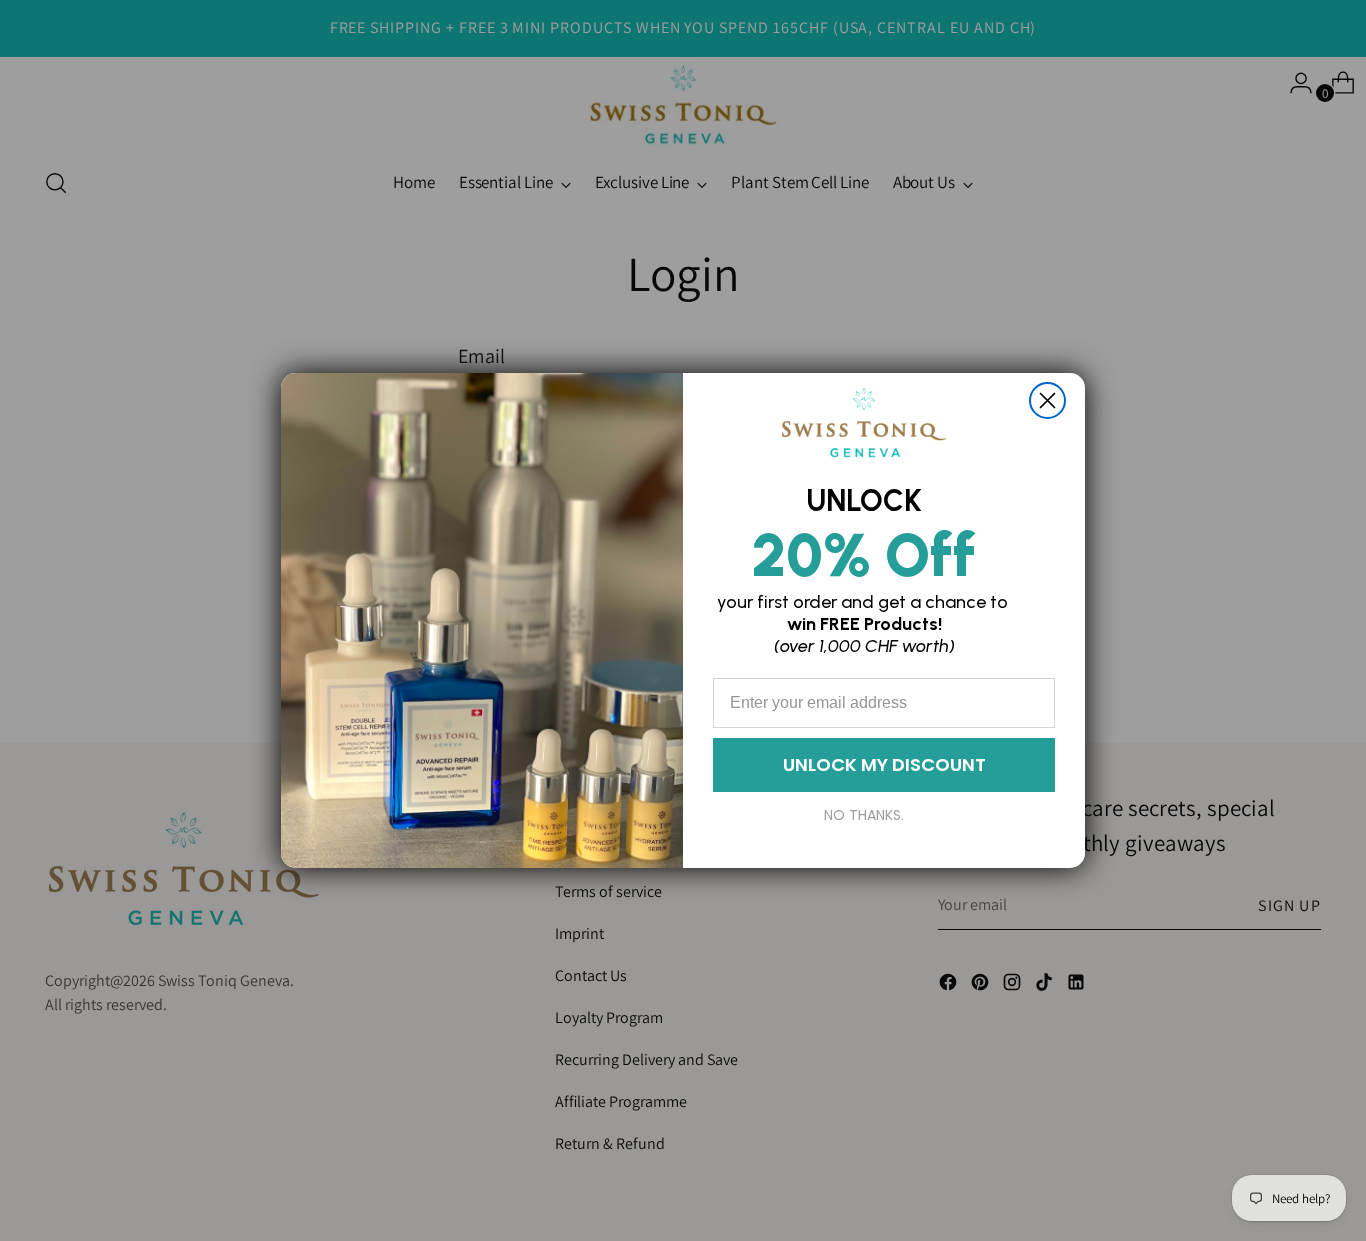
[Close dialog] (1047, 400)
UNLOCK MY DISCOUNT (884, 764)
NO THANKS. (864, 815)
